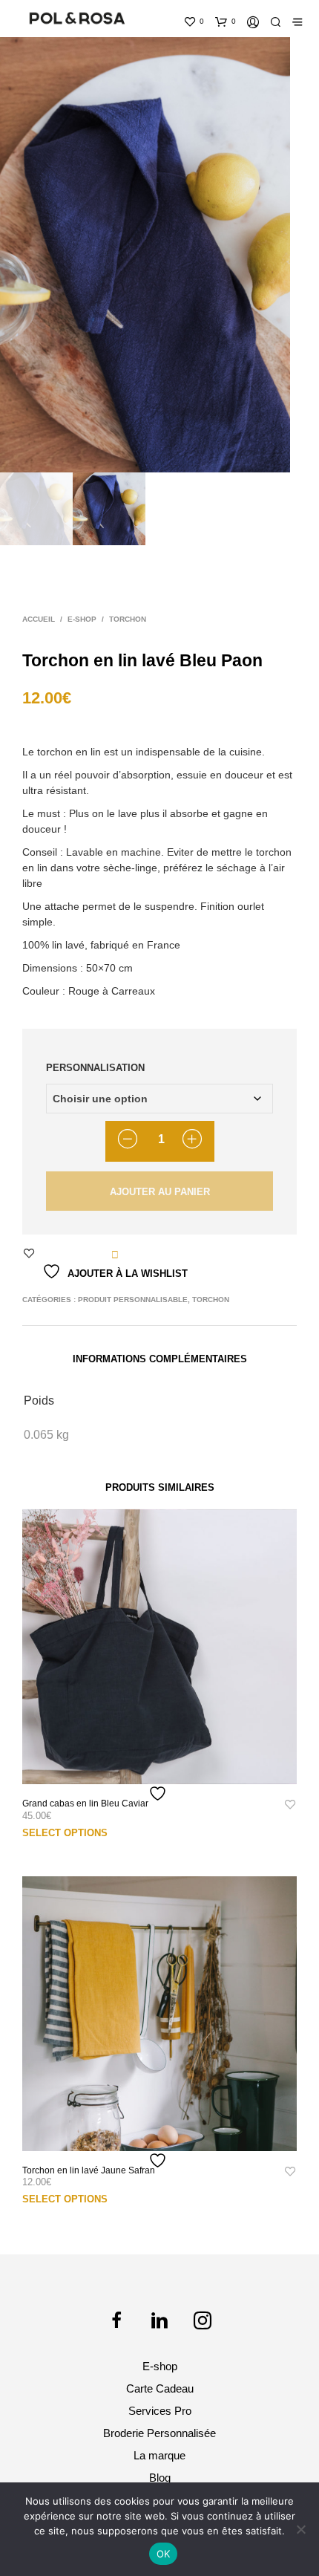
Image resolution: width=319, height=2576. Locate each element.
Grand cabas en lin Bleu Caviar (85, 1803)
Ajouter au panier (160, 1192)
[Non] (300, 2529)
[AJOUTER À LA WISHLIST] (159, 1793)
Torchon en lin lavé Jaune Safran (89, 2170)
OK (164, 2554)
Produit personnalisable (133, 1300)
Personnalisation (95, 1068)
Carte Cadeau (160, 2388)
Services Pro (160, 2411)
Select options (65, 1833)
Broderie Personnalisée (159, 2433)
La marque (159, 2455)
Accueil (39, 619)
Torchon (128, 619)
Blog (160, 2478)
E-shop (82, 619)
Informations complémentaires (160, 1359)
